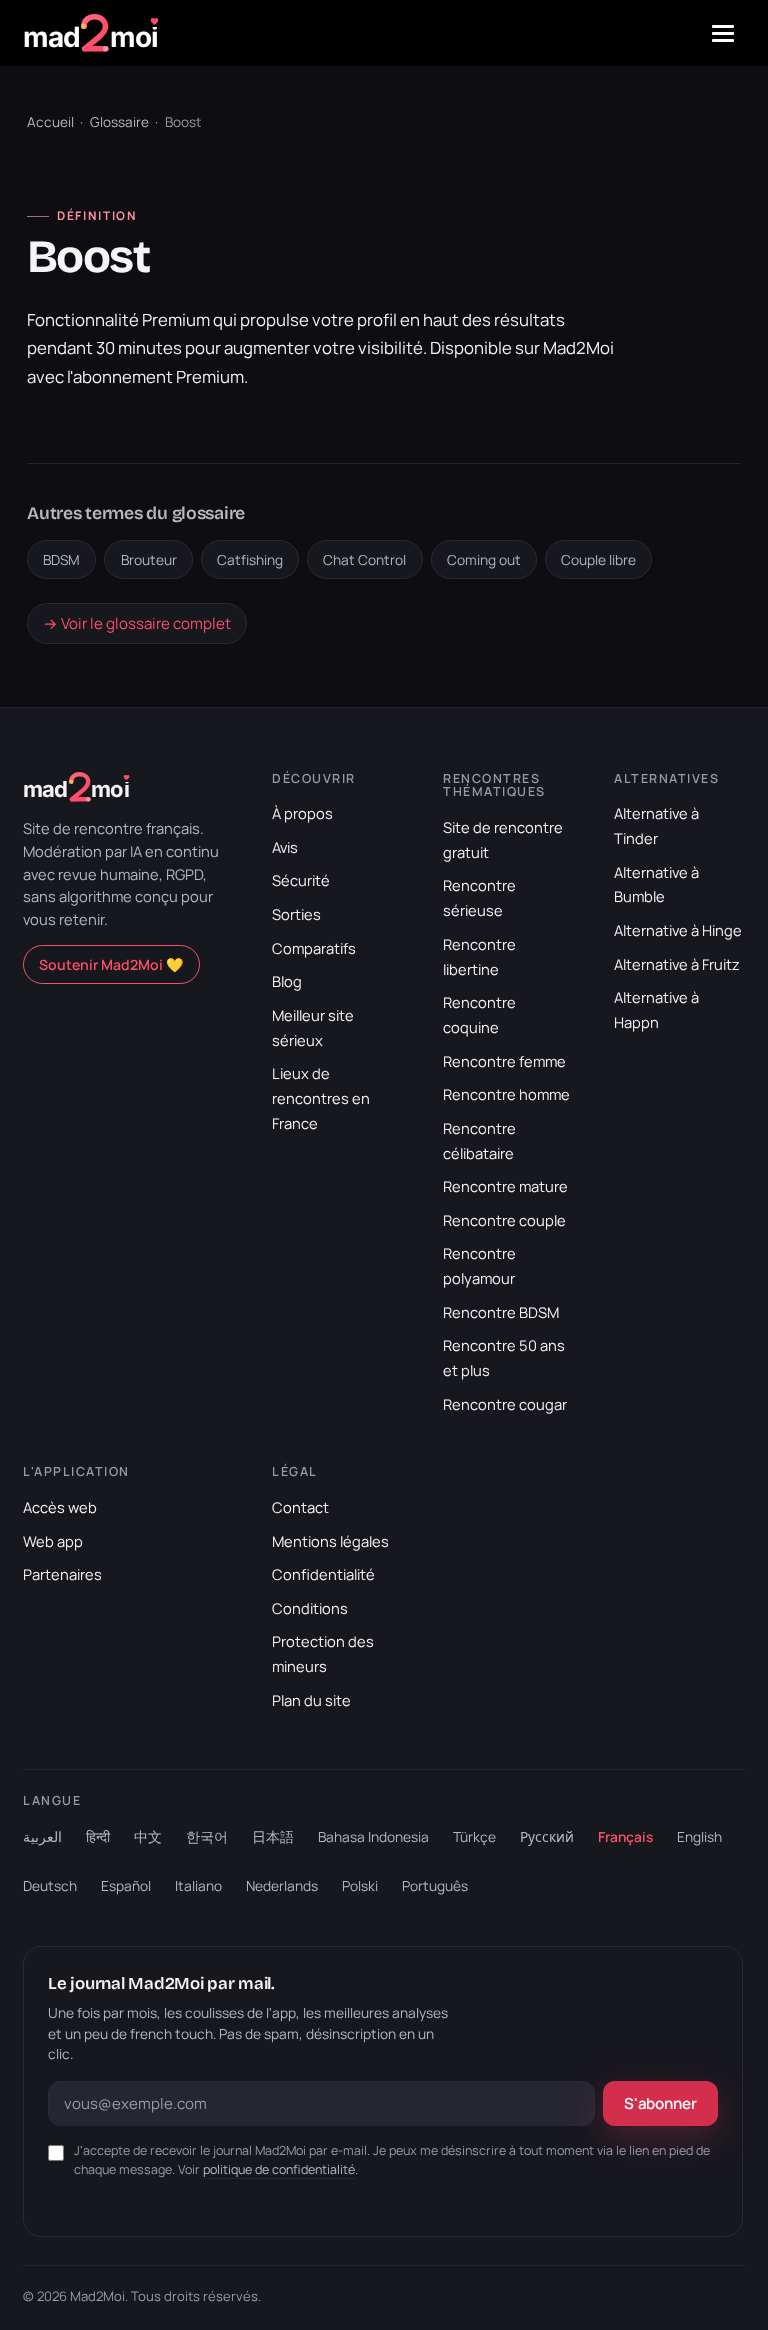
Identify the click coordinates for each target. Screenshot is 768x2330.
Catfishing (250, 559)
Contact (300, 1507)
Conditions (310, 1608)
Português (435, 1885)
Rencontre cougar (505, 1404)
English (699, 1836)
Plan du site (311, 1700)
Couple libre (598, 559)
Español (126, 1885)
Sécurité (301, 880)
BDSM (61, 559)
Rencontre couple (504, 1220)
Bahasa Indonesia (373, 1836)
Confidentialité (323, 1574)
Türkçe (474, 1836)
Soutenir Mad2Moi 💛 (111, 964)
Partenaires (62, 1574)
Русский (547, 1836)
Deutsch (50, 1885)
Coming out (484, 559)
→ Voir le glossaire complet (137, 623)
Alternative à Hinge (678, 930)
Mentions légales (330, 1541)
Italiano (198, 1885)
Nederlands (282, 1885)
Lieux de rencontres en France (321, 1098)
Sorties (296, 914)
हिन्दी (98, 1836)
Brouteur (149, 559)
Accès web (60, 1507)
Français (625, 1836)
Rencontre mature (505, 1186)
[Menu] (723, 33)
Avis (285, 847)
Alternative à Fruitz (677, 964)
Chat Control (364, 559)
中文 (148, 1836)
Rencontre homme (506, 1094)
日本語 (273, 1836)
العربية (42, 1836)
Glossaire (119, 122)
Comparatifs (314, 948)
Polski (360, 1885)
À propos (302, 813)
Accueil (50, 122)
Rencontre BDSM (501, 1312)
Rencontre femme (504, 1061)
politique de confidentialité (279, 2169)
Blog (287, 981)
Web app (53, 1541)
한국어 (207, 1836)
